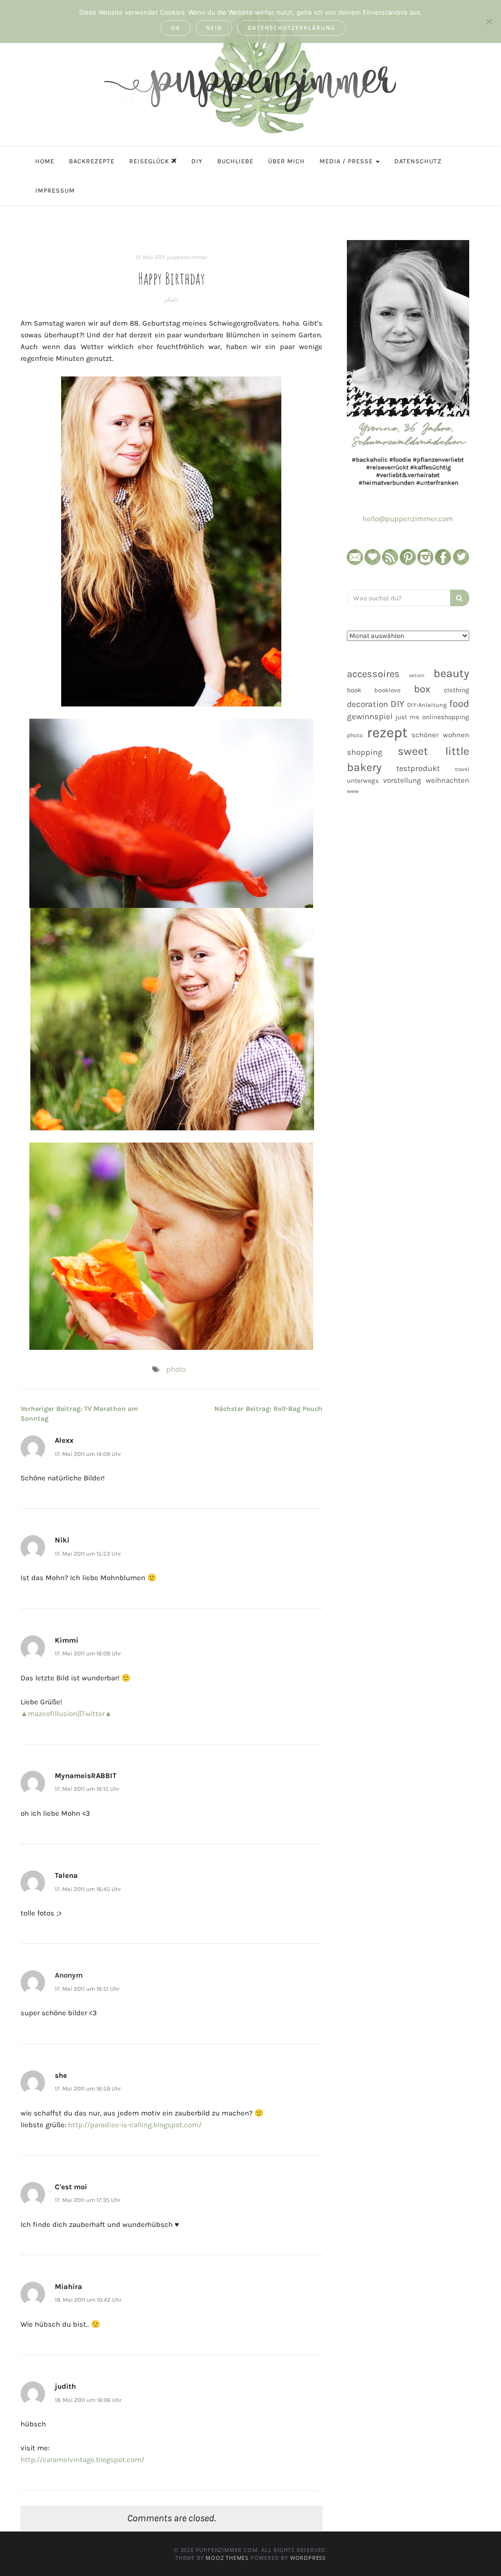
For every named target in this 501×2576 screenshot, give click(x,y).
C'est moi (71, 2187)
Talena (66, 1875)
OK (176, 28)
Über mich (286, 161)
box (422, 689)
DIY (197, 161)
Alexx (64, 1440)
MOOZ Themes (227, 2558)
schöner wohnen (440, 735)
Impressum (55, 190)
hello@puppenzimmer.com (408, 519)
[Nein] (489, 22)
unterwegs (363, 781)
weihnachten (447, 780)
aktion (417, 675)
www (353, 791)
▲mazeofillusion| (50, 1714)
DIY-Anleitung (427, 705)
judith (65, 2386)
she (61, 2075)
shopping (364, 752)
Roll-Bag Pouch (268, 1409)
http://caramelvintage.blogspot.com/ (82, 2460)
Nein (214, 28)
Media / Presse (347, 161)
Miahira (68, 2287)
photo (171, 299)
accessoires (373, 674)
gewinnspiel (370, 716)
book (354, 690)
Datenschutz (418, 161)
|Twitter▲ (96, 1714)
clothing (456, 690)
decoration (367, 704)
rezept (387, 732)
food (459, 704)
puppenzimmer (187, 257)
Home (45, 161)
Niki (62, 1540)
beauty (451, 673)
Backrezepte (92, 161)
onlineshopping (446, 717)
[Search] (460, 598)
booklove (387, 690)
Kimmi (67, 1640)
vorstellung (402, 780)
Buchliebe (235, 161)
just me (407, 717)
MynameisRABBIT (86, 1776)
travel (462, 769)
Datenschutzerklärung (292, 28)
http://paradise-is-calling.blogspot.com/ (135, 2125)
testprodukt (418, 768)
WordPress (308, 2558)
